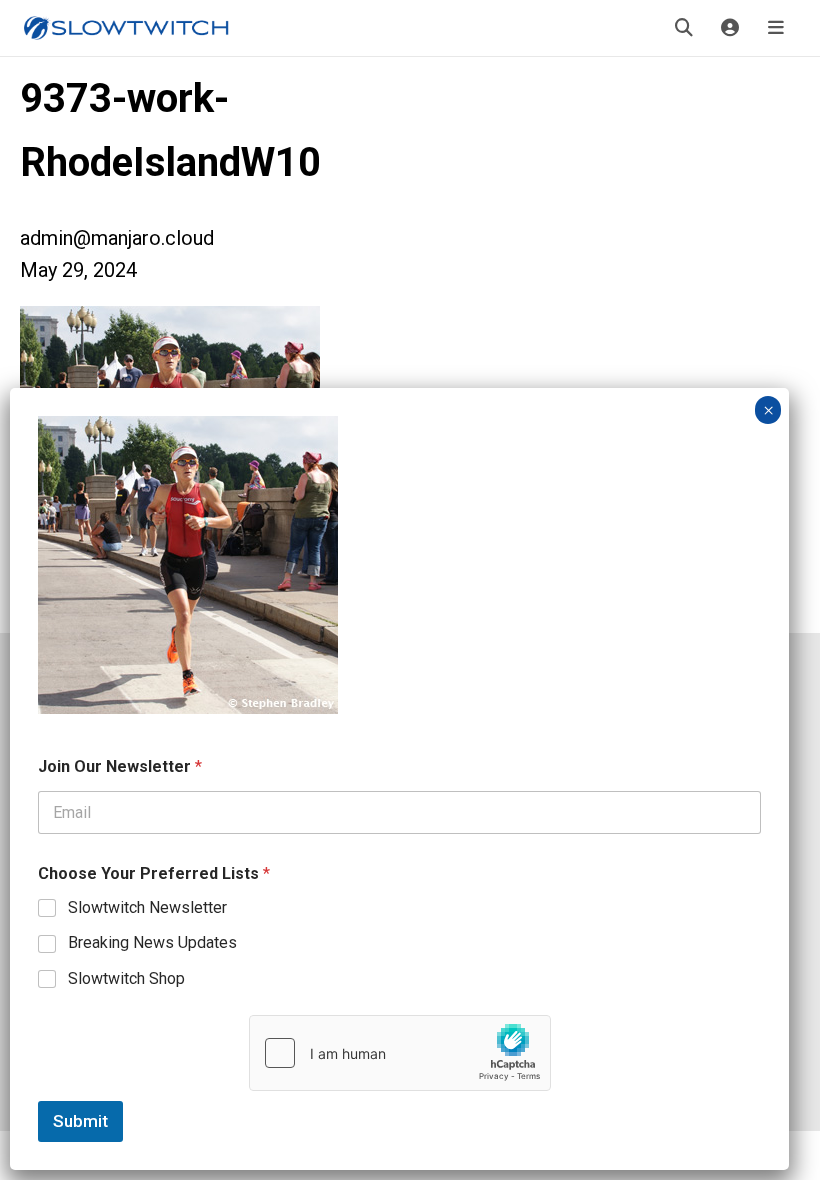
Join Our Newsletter (120, 766)
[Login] (730, 28)
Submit (80, 1121)
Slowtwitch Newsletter (147, 907)
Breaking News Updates (152, 942)
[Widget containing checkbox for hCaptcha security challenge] (400, 1053)
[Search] (684, 28)
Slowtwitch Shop (126, 978)
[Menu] (776, 28)
